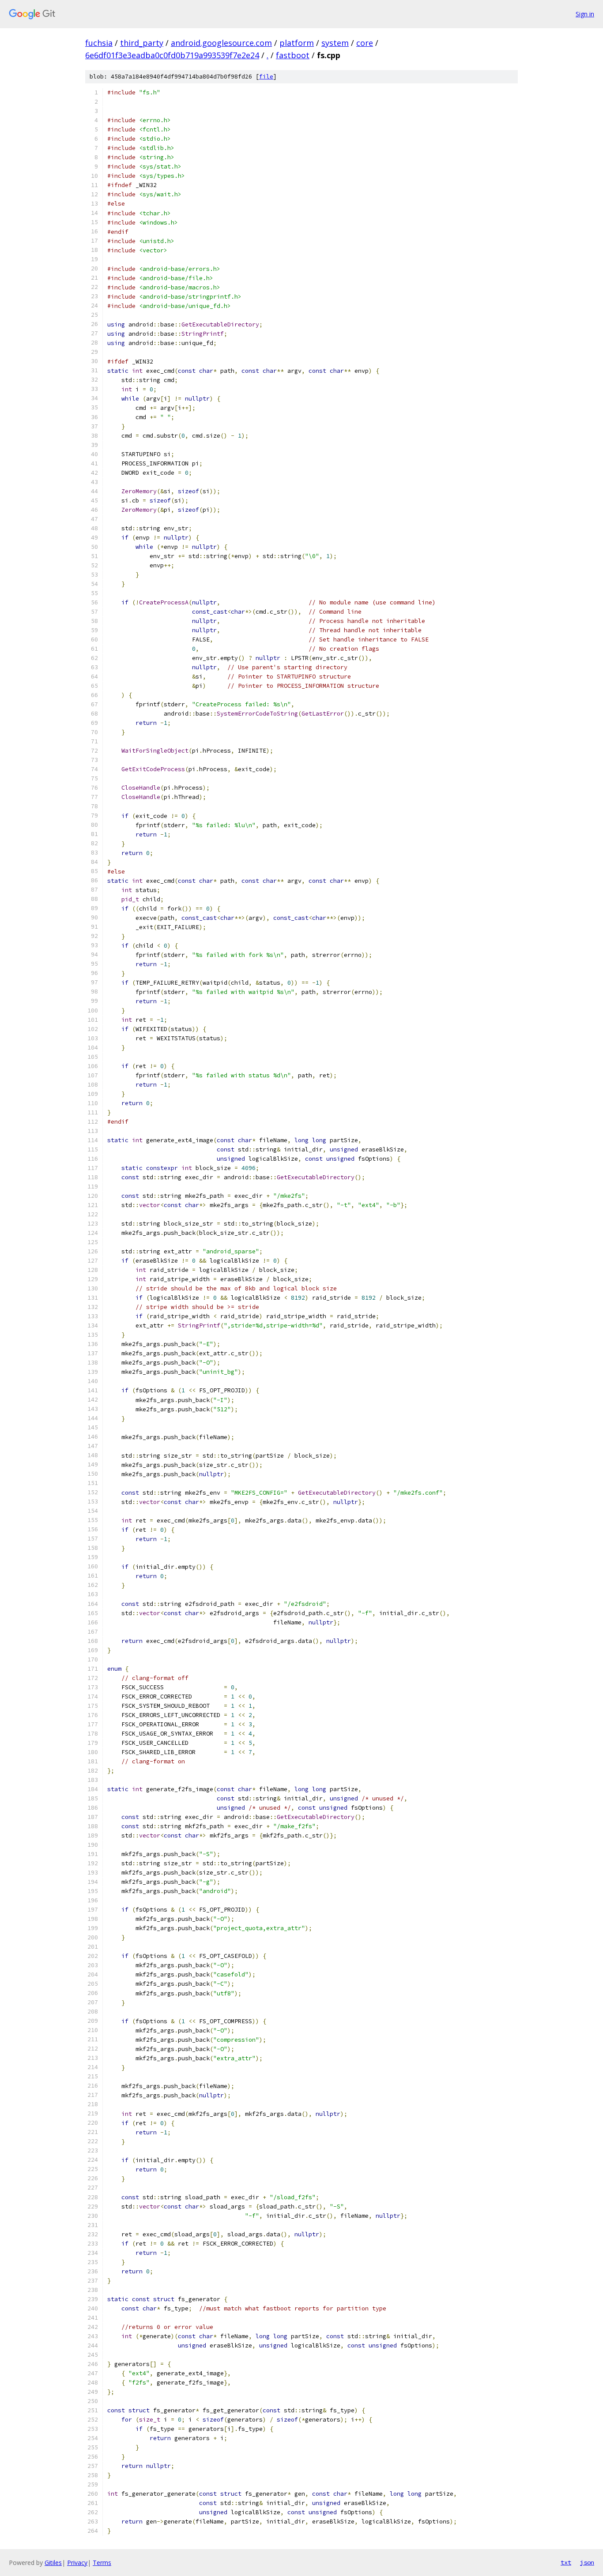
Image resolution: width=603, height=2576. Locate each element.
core (365, 43)
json (587, 2562)
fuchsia (99, 43)
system (335, 43)
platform (297, 43)
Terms (102, 2563)
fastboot (293, 55)
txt (566, 2562)
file (266, 77)
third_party (142, 43)
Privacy (77, 2563)
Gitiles (53, 2563)
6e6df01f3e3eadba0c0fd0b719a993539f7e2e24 (172, 55)
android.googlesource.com (221, 43)
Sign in (585, 14)
